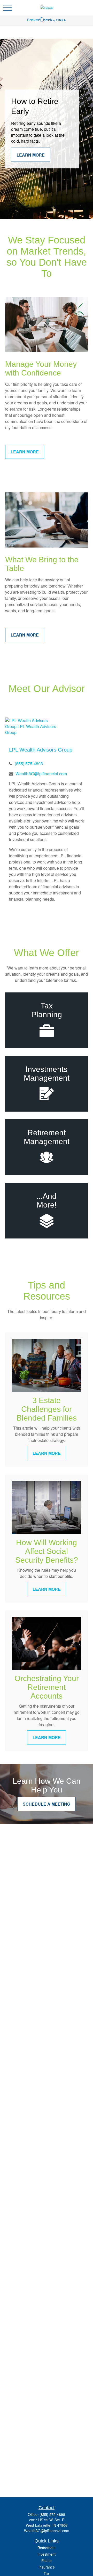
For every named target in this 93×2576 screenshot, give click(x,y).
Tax (47, 2573)
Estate (47, 2561)
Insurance (47, 2567)
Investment (47, 2554)
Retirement (47, 2548)
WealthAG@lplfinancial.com (41, 774)
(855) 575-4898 (29, 764)
